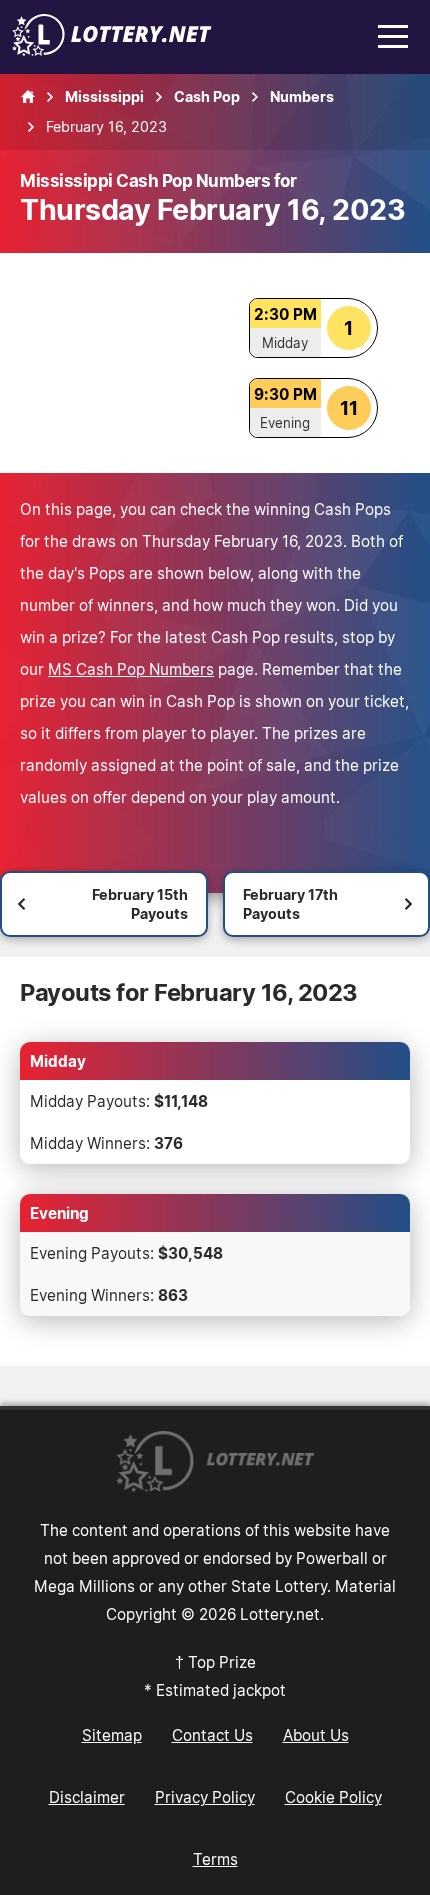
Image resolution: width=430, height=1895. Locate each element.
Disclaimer (87, 1797)
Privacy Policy (205, 1797)
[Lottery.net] (112, 50)
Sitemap (112, 1735)
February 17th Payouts (290, 904)
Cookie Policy (333, 1797)
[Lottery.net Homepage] (28, 97)
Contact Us (212, 1735)
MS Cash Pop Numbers (131, 669)
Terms (215, 1859)
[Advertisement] (123, 363)
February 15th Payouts (140, 904)
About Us (316, 1735)
